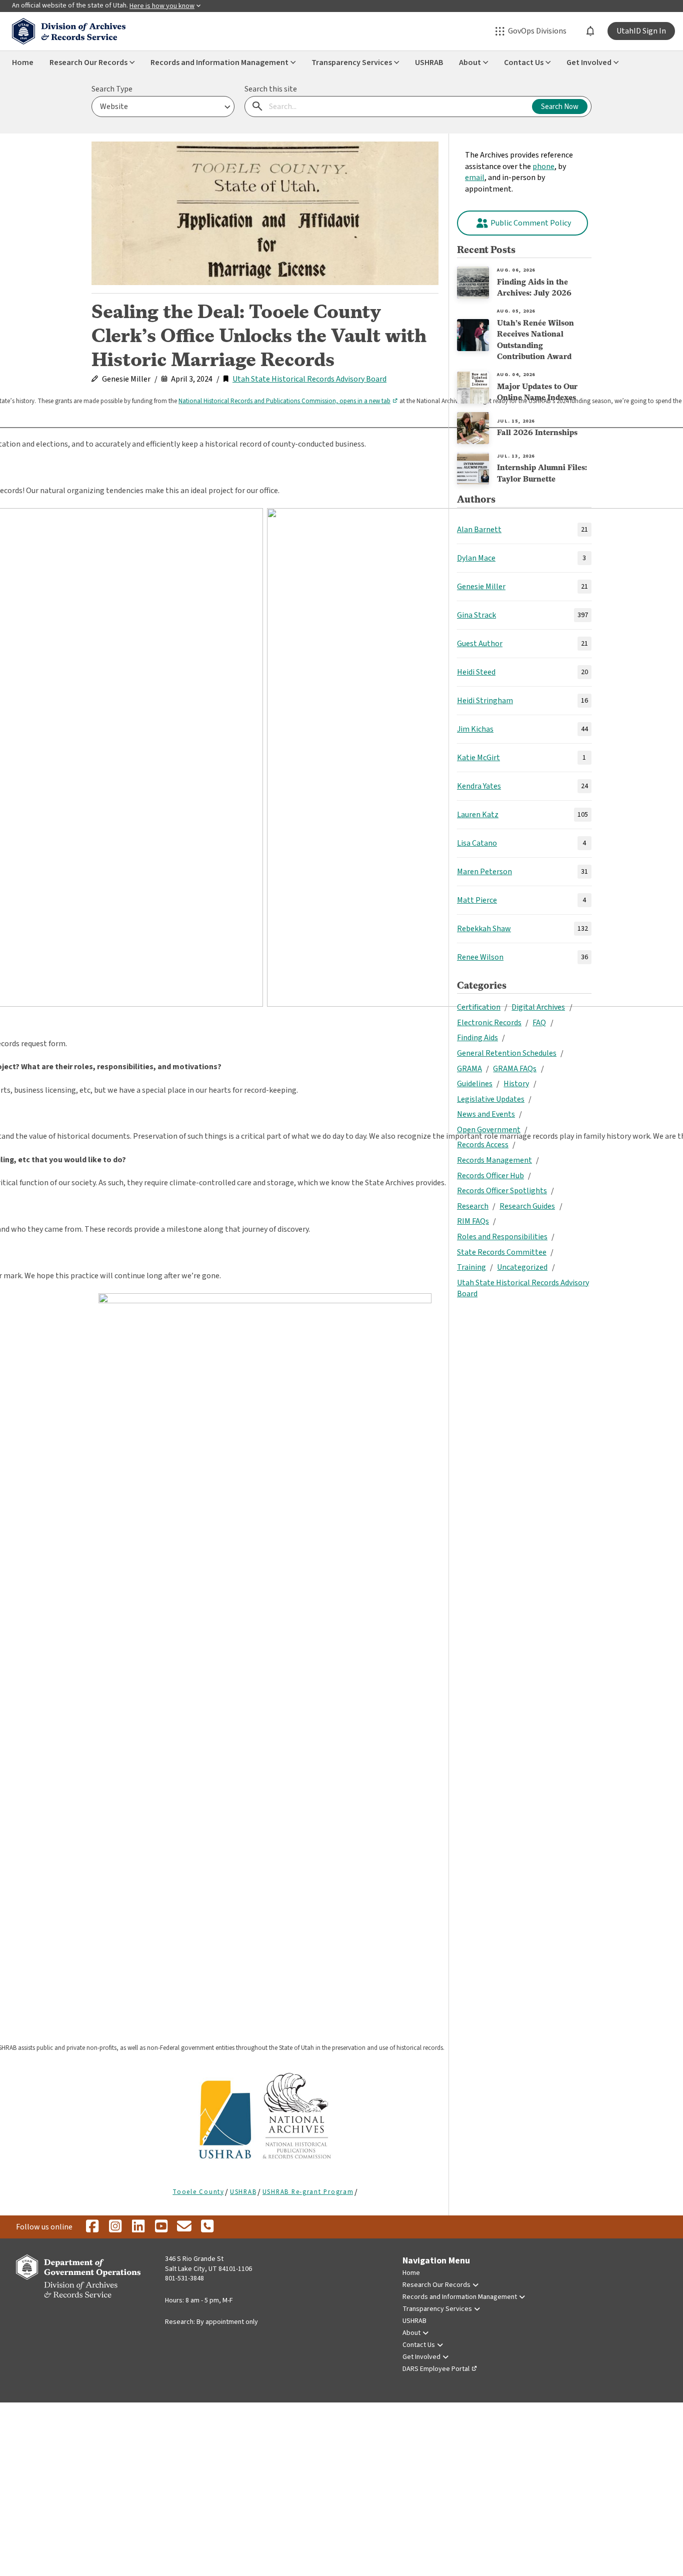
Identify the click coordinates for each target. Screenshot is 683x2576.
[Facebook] (92, 2227)
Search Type (112, 89)
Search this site (271, 89)
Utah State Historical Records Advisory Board (309, 379)
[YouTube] (161, 2227)
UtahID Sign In (641, 31)
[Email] (184, 2227)
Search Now (560, 107)
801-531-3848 (184, 2278)
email (475, 178)
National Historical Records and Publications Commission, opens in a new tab (284, 401)
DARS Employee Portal (436, 2369)
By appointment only (227, 2322)
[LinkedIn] (138, 2227)
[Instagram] (115, 2227)
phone (543, 167)
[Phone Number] (207, 2227)
